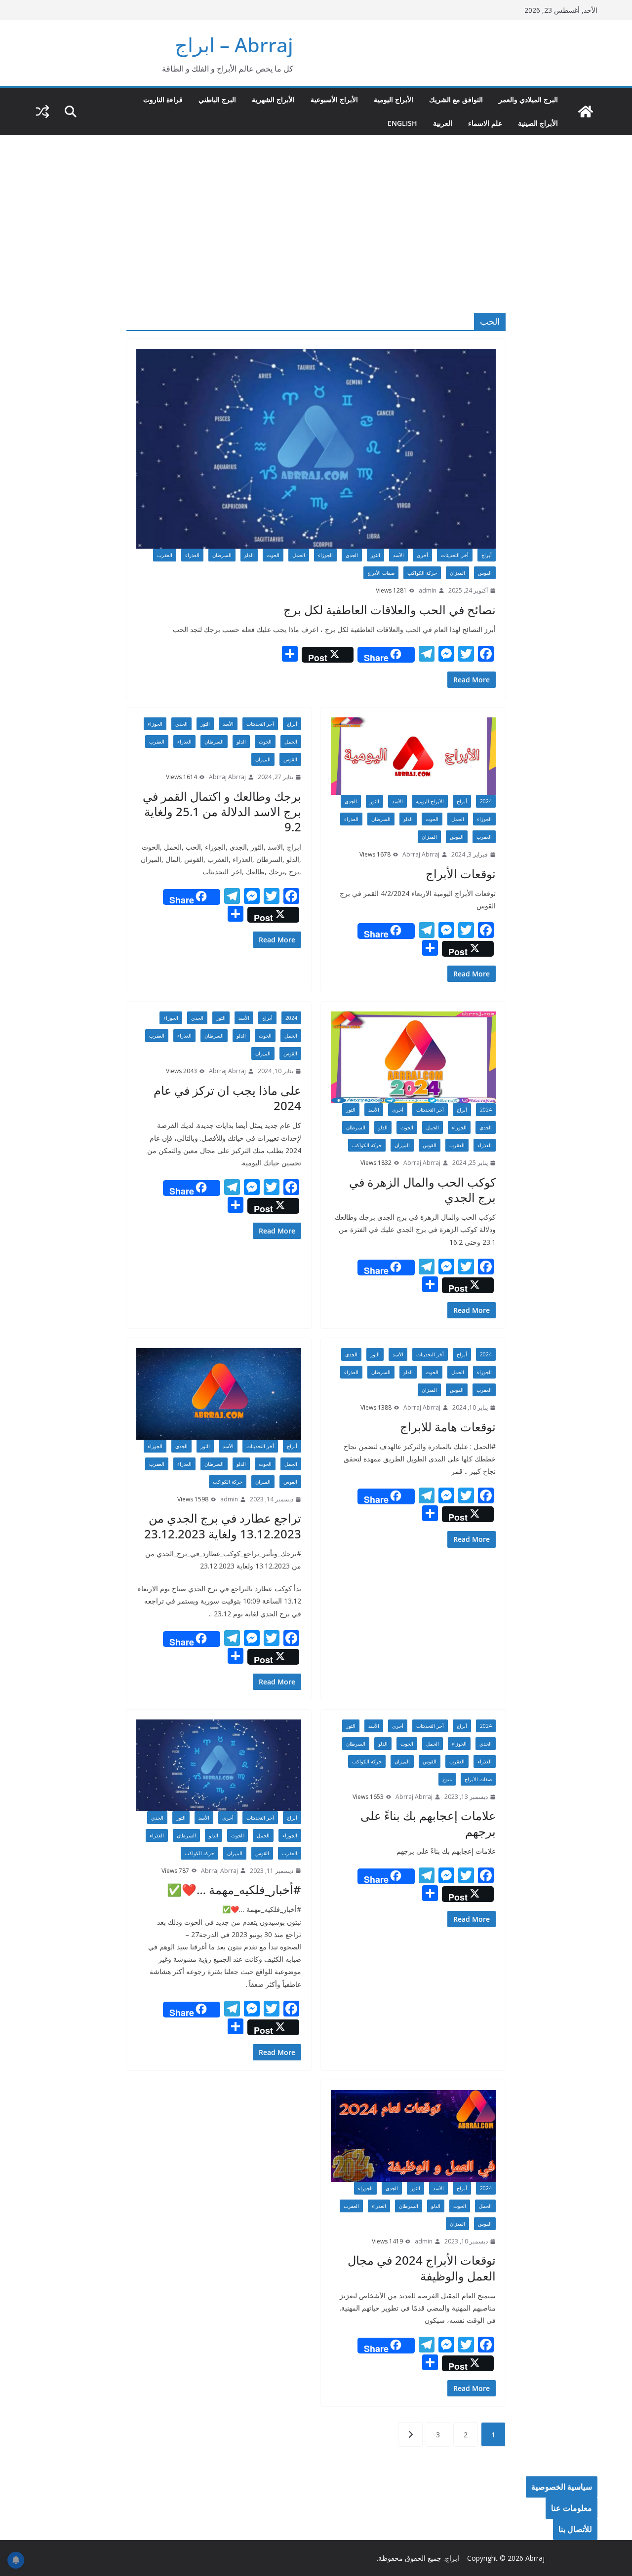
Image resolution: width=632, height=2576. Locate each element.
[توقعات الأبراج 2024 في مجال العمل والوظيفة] (413, 2136)
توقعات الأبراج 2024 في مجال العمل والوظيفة (422, 2268)
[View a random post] (42, 112)
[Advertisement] (316, 209)
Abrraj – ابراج (234, 45)
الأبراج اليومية (394, 99)
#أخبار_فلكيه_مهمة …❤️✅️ (234, 1889)
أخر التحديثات (455, 555)
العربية (443, 123)
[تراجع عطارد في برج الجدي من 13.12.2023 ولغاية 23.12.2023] (219, 1394)
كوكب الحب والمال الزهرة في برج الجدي (422, 1190)
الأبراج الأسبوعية (334, 99)
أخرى (422, 555)
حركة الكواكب (422, 573)
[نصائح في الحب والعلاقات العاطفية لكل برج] (316, 449)
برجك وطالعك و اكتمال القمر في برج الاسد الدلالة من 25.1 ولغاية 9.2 (222, 811)
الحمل (299, 555)
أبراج (487, 555)
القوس (485, 573)
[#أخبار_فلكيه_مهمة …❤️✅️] (219, 1765)
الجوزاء (325, 555)
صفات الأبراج (381, 573)
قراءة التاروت (163, 99)
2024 (486, 801)
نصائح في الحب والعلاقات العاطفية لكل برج (390, 610)
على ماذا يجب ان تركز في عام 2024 (227, 1098)
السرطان (222, 555)
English (402, 123)
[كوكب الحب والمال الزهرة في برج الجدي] (413, 1057)
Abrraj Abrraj (421, 854)
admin (428, 590)
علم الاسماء (485, 123)
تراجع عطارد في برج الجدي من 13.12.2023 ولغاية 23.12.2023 (223, 1526)
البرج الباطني (217, 99)
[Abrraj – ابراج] (586, 112)
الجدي (352, 555)
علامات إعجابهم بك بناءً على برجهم (428, 1823)
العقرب (165, 555)
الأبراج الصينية (538, 123)
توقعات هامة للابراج (448, 1427)
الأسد (398, 555)
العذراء (192, 555)
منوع (447, 1779)
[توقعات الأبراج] (413, 756)
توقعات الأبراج (461, 874)
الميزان (457, 573)
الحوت (273, 555)
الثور (375, 555)
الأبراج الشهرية (273, 99)
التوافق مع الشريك (456, 99)
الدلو (249, 555)
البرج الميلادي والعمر (528, 99)
